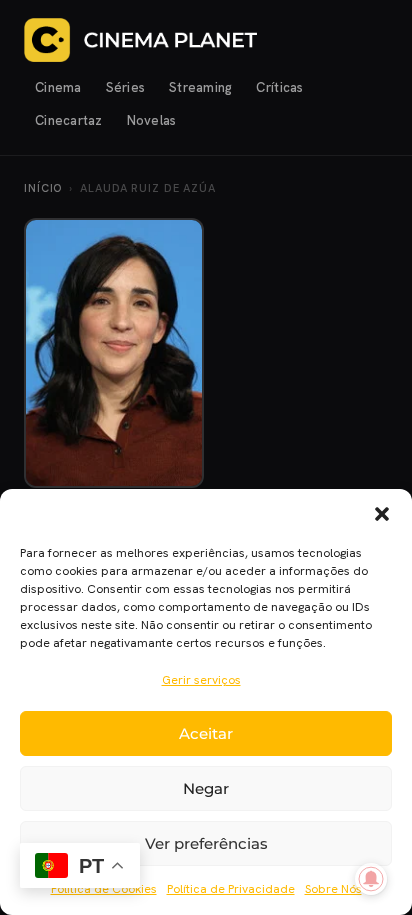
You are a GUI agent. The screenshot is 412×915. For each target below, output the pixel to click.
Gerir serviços (201, 680)
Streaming (200, 87)
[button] (382, 514)
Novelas (152, 120)
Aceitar (206, 733)
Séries (126, 87)
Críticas (279, 87)
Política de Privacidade (231, 889)
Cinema (58, 87)
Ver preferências (206, 843)
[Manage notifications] (371, 879)
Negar (206, 788)
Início (43, 188)
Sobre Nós (333, 889)
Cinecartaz (69, 120)
